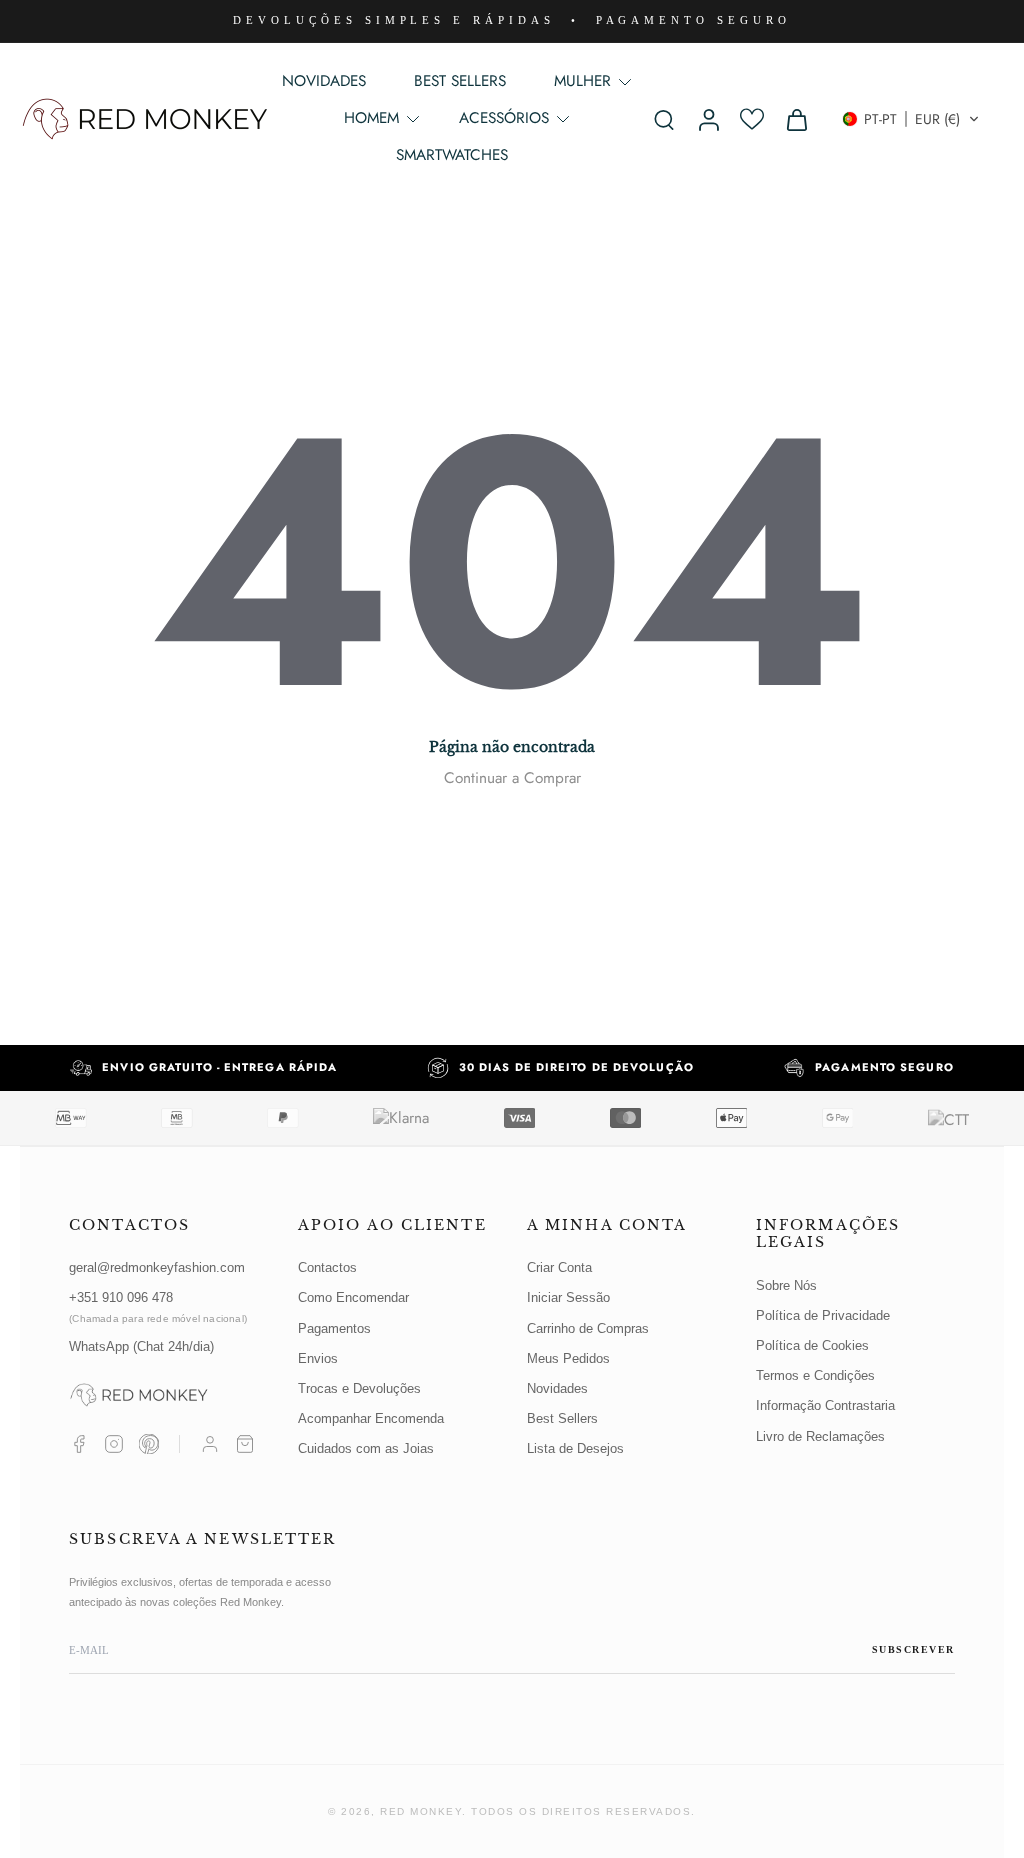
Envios (318, 1358)
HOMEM (371, 118)
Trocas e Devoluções (359, 1388)
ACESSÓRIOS (504, 118)
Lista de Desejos (575, 1448)
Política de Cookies (812, 1345)
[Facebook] (79, 1444)
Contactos (327, 1267)
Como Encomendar (353, 1297)
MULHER (582, 81)
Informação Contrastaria (825, 1405)
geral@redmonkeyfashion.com (157, 1267)
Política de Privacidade (823, 1315)
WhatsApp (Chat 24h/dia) (141, 1346)
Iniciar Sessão (568, 1297)
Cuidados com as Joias (366, 1448)
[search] (664, 119)
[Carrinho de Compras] (245, 1444)
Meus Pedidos (568, 1358)
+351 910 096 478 (158, 1306)
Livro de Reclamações (820, 1436)
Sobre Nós (786, 1285)
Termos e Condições (815, 1375)
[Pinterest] (149, 1444)
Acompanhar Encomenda (371, 1418)
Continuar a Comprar (512, 778)
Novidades (557, 1388)
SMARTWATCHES (452, 155)
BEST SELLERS (460, 81)
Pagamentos (334, 1328)
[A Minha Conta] (210, 1444)
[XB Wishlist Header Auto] (752, 119)
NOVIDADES (324, 81)
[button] (911, 119)
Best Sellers (562, 1418)
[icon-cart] (796, 119)
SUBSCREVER (913, 1649)
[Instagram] (114, 1444)
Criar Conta (559, 1267)
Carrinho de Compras (588, 1328)
